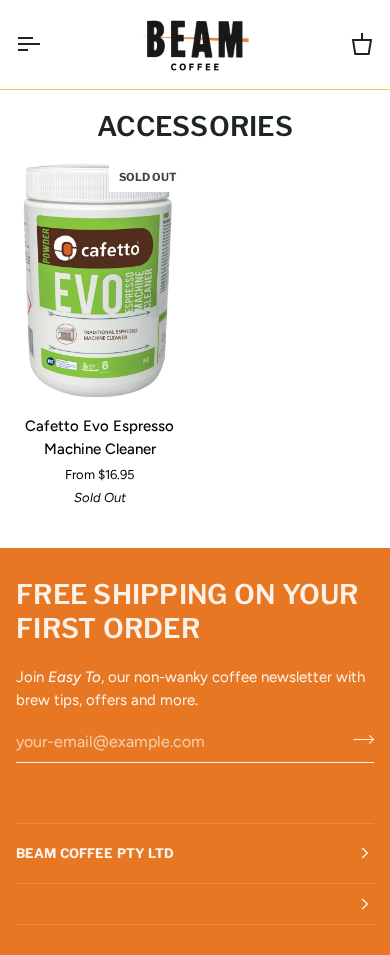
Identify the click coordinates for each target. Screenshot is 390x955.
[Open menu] (46, 44)
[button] (195, 904)
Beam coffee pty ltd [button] (95, 853)
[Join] (357, 739)
